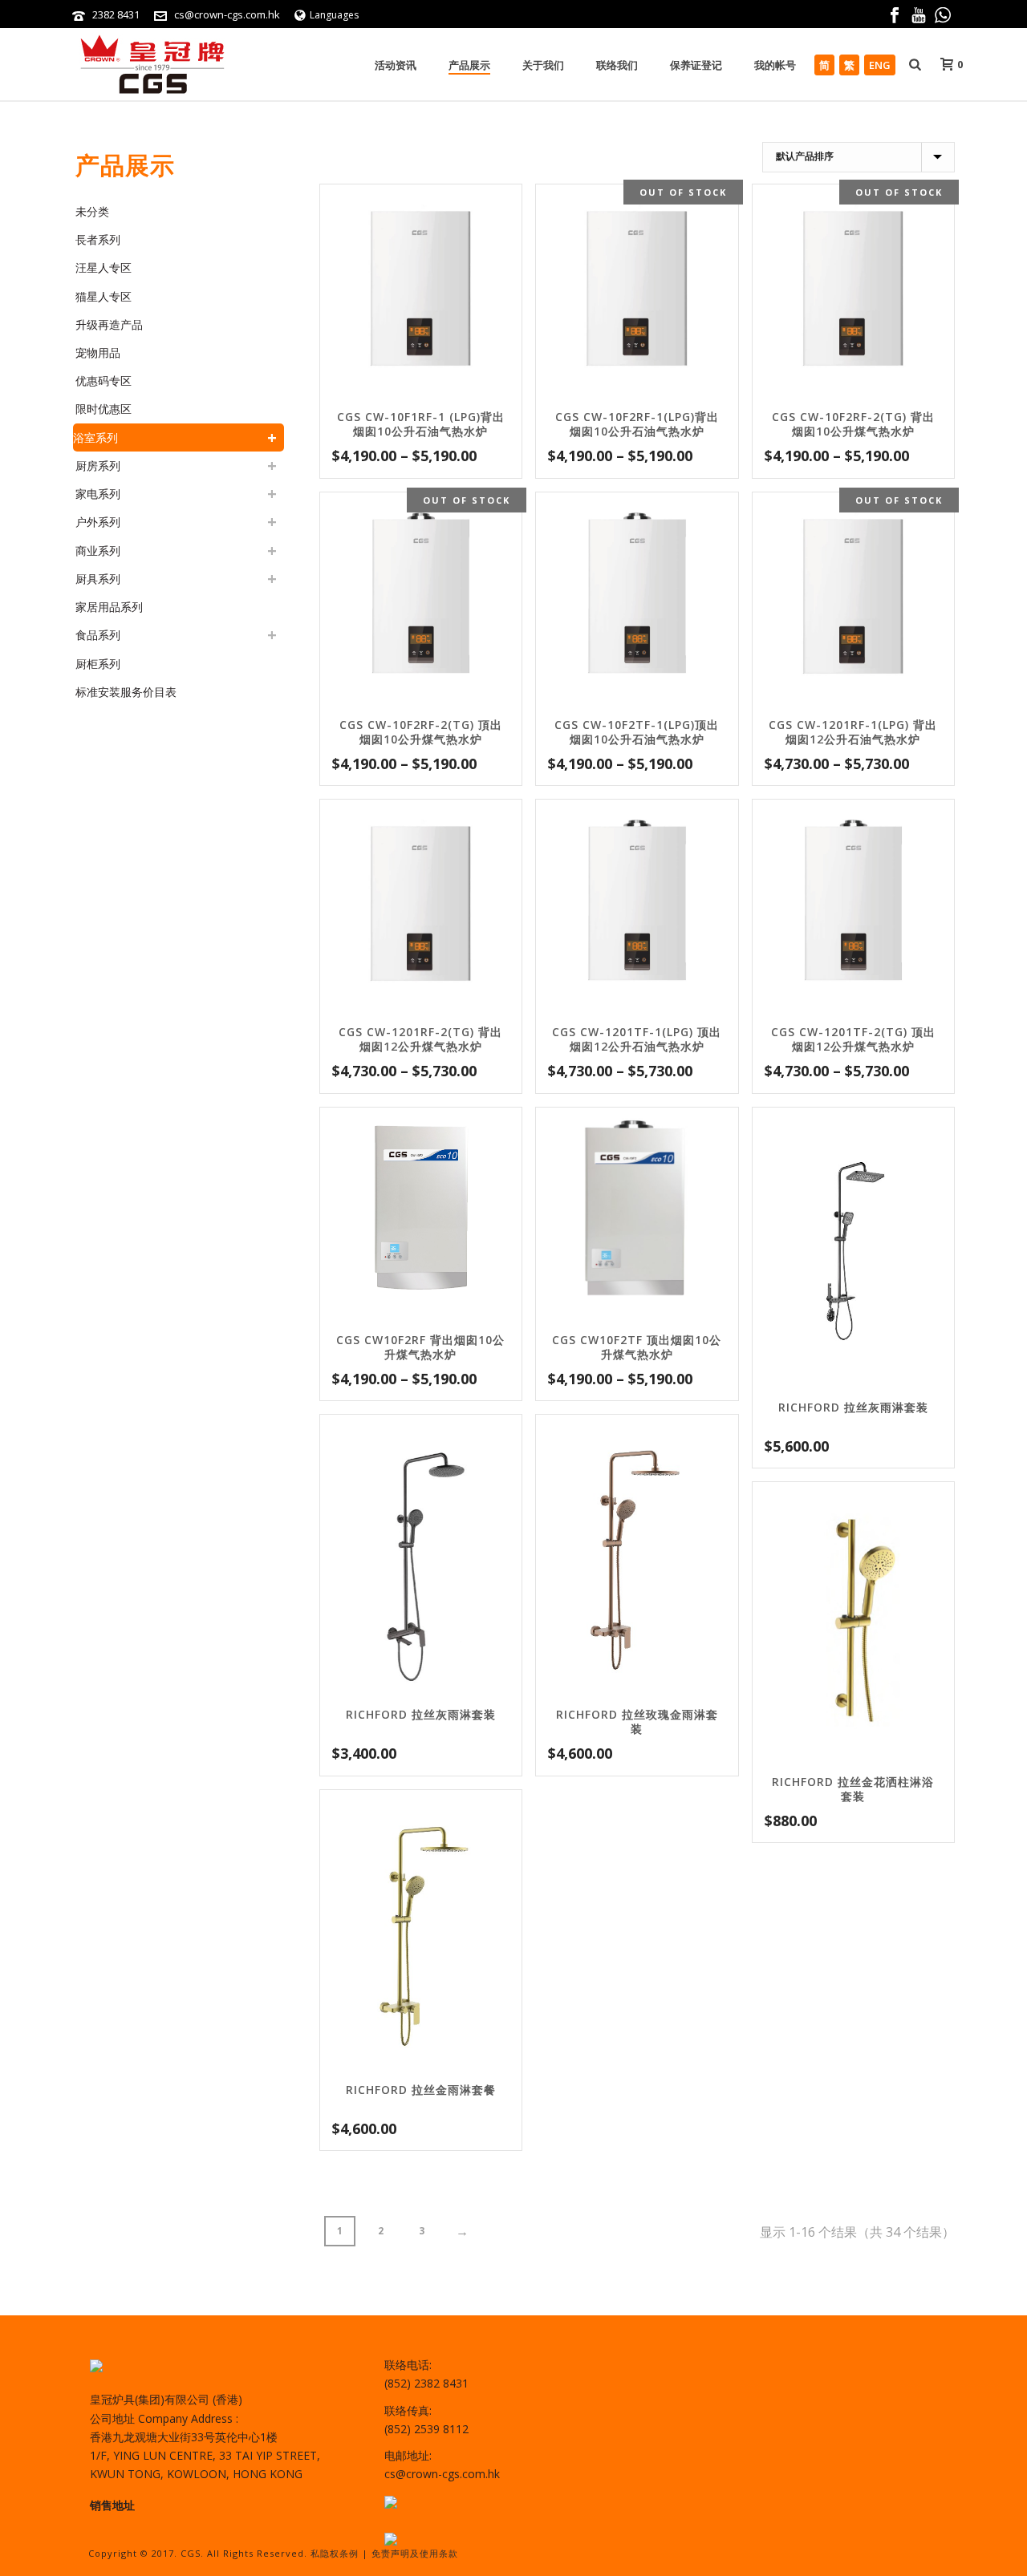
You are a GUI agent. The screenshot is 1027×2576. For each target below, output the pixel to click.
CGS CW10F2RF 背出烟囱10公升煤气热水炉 (420, 1347)
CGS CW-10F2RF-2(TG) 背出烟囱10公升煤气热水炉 (853, 424)
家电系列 (98, 494)
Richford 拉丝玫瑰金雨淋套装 (637, 1721)
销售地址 (112, 2505)
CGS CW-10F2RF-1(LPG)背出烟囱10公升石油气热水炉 (637, 424)
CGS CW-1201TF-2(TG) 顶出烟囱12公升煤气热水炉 (853, 1039)
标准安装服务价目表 (126, 692)
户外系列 (98, 522)
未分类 (92, 211)
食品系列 (98, 635)
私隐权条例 (335, 2553)
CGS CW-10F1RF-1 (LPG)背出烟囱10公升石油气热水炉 (421, 424)
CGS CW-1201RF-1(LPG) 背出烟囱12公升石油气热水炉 (853, 732)
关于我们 (543, 65)
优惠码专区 (104, 381)
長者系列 (98, 239)
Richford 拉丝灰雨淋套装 (853, 1407)
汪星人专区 (104, 267)
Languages (334, 15)
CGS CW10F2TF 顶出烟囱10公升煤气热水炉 (637, 1347)
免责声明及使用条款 (415, 2553)
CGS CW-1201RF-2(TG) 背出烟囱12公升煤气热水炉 (420, 1039)
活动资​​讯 (396, 65)
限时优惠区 (104, 409)
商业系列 (98, 551)
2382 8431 (116, 14)
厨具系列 (98, 579)
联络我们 (617, 65)
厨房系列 (98, 466)
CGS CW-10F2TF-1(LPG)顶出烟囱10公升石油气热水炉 (637, 732)
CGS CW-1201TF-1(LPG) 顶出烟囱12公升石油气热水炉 (637, 1039)
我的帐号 (775, 65)
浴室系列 (95, 437)
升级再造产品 (109, 324)
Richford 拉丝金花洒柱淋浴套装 (853, 1789)
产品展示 (469, 65)
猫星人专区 (104, 296)
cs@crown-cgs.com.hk (227, 14)
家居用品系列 (109, 607)
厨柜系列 (98, 664)
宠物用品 (98, 352)
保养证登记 (696, 65)
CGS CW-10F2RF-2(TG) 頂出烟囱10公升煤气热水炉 (421, 732)
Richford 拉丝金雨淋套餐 (421, 2090)
